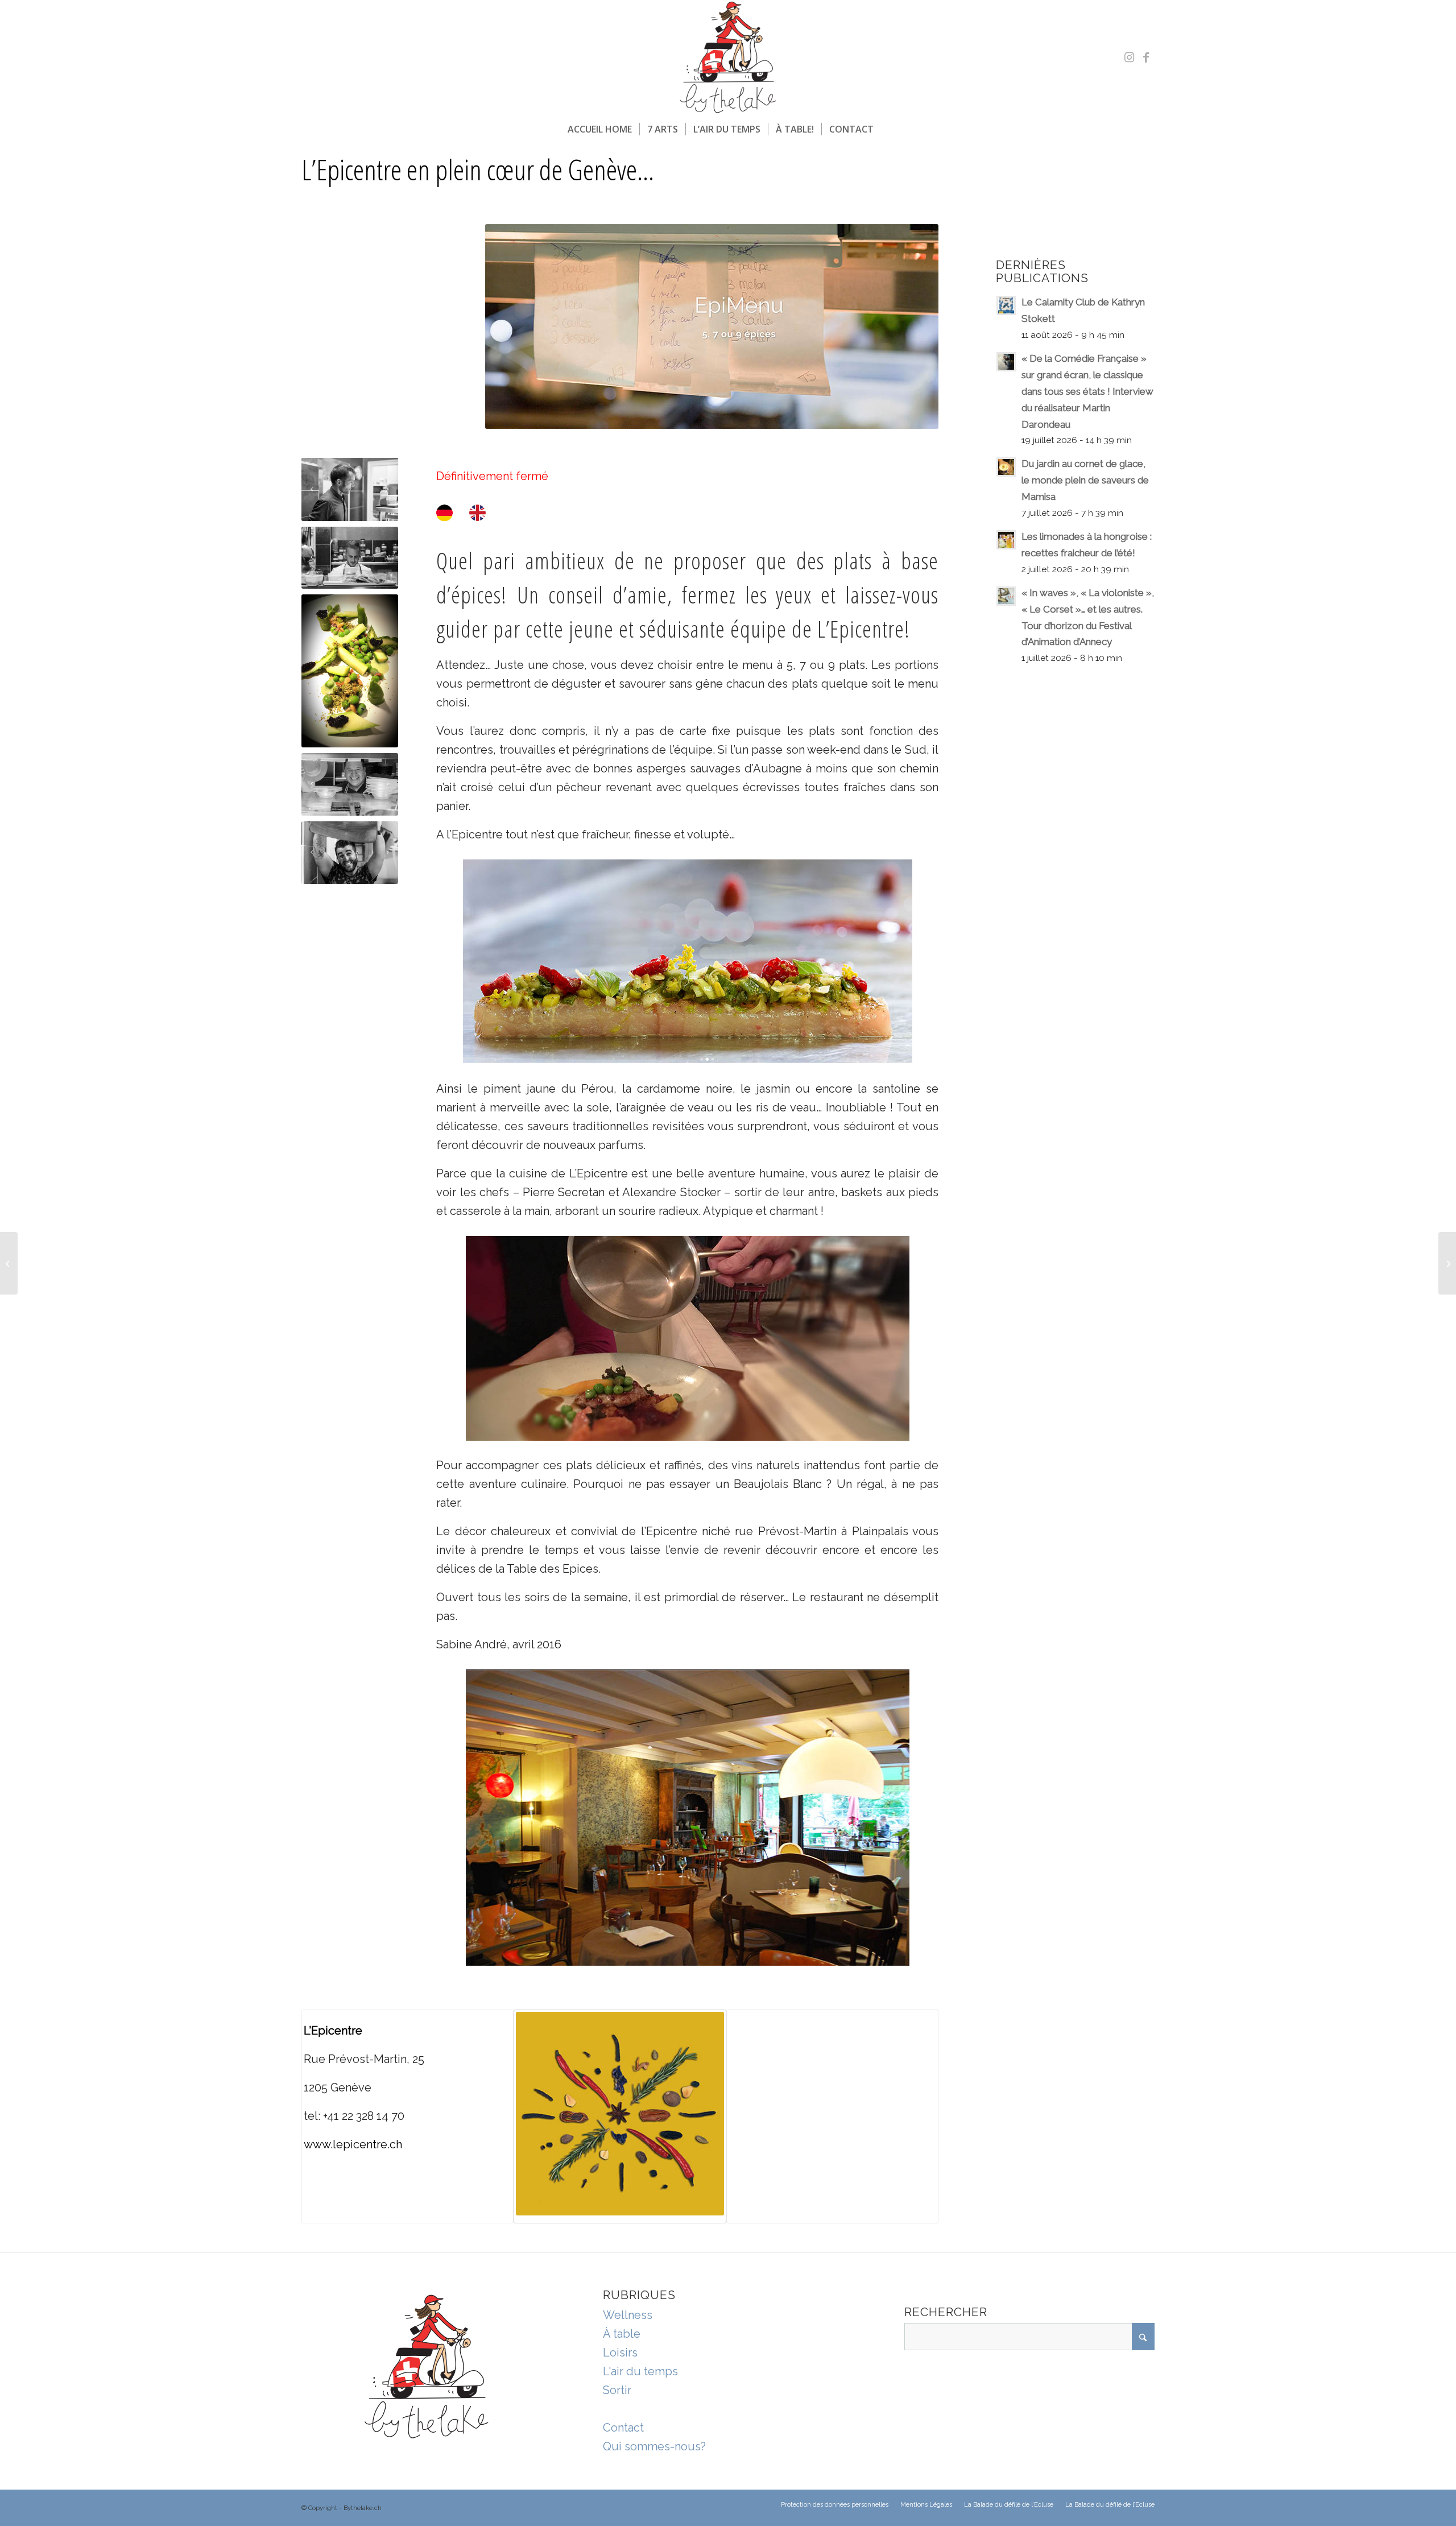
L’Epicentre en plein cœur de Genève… (478, 169)
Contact (623, 2428)
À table (622, 2334)
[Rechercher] (888, 129)
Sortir (617, 2390)
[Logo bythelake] (728, 57)
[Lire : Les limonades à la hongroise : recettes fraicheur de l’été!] (1006, 540)
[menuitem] (600, 129)
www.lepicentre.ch (353, 2144)
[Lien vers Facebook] (1146, 57)
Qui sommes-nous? (654, 2446)
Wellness (628, 2315)
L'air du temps (640, 2371)
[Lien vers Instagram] (1129, 57)
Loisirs (620, 2353)
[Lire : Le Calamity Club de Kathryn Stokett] (1006, 305)
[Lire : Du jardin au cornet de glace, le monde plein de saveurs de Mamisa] (1006, 467)
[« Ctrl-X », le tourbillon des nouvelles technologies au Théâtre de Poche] (9, 1263)
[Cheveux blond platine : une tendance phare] (1447, 1263)
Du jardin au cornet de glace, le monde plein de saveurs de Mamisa (1085, 480)
